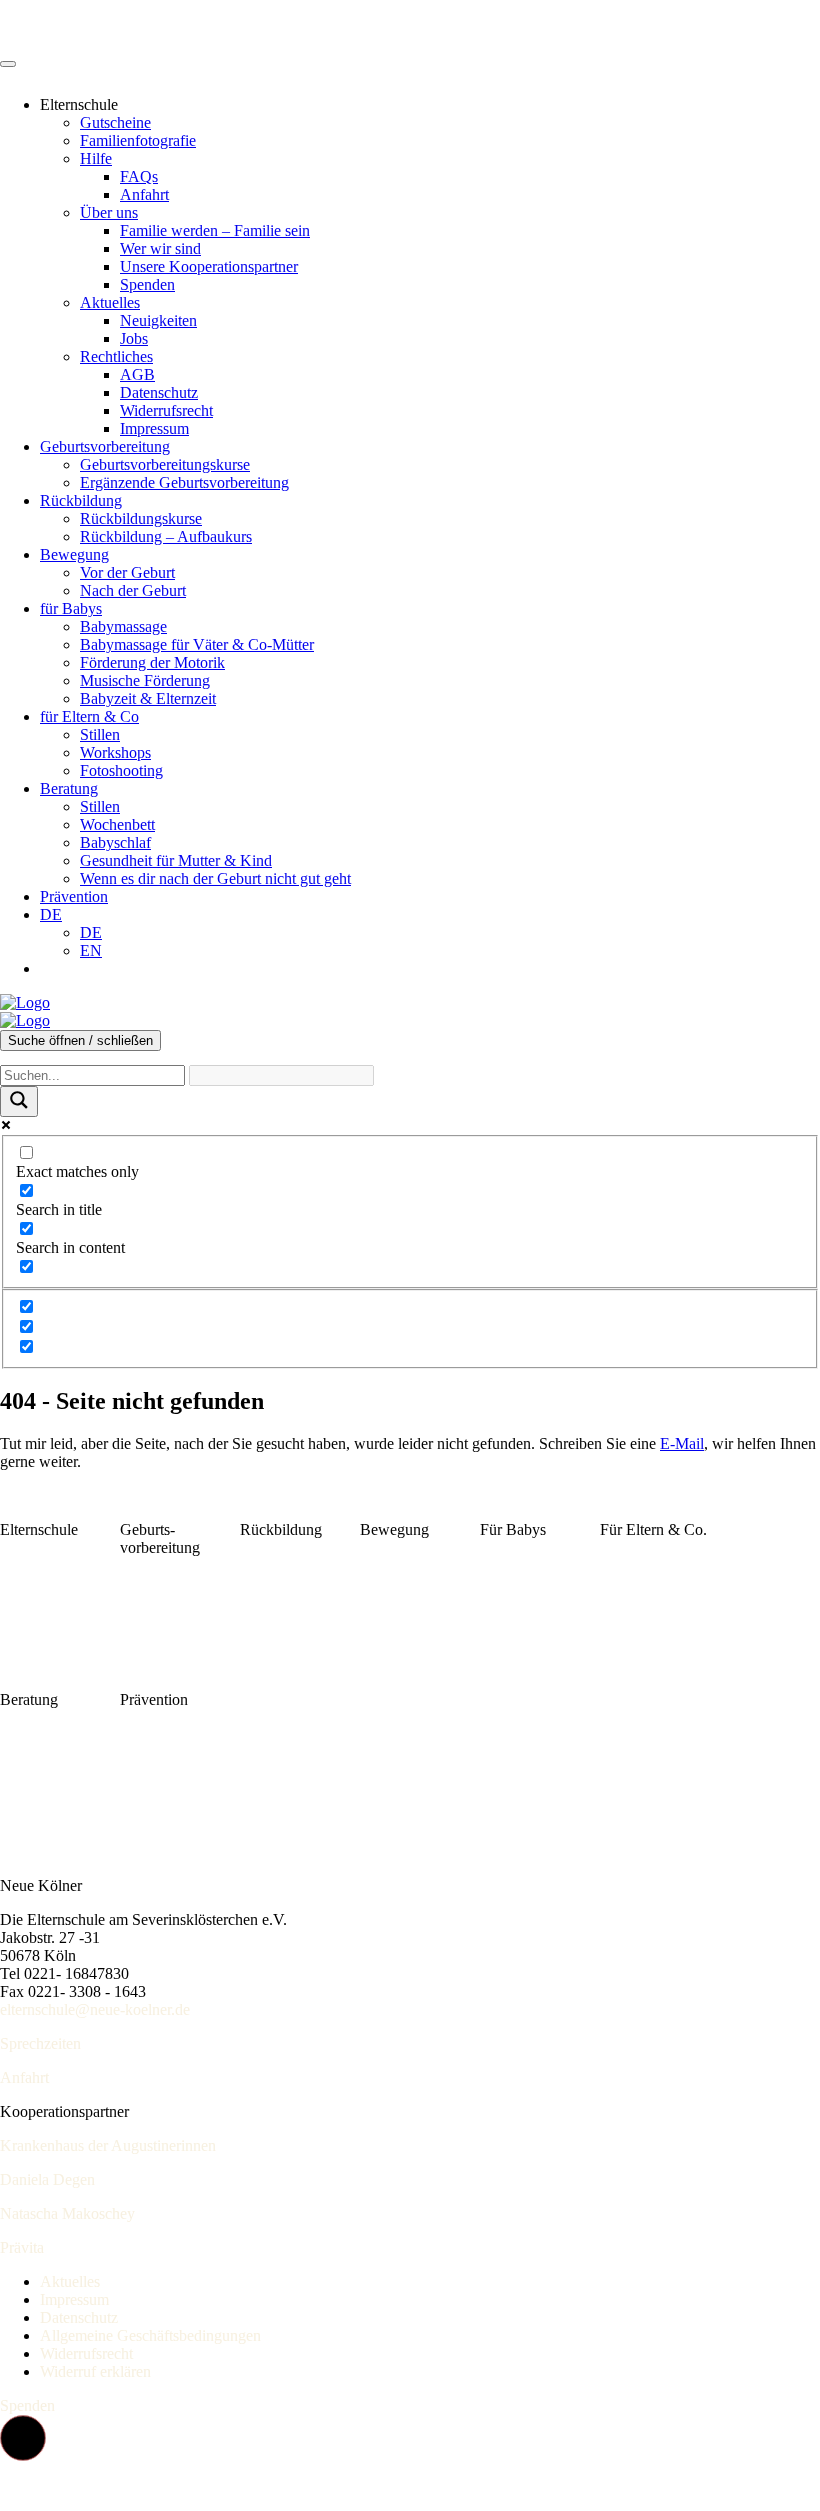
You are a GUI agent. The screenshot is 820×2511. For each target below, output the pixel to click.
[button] (23, 2438)
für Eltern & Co (89, 716)
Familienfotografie (138, 140)
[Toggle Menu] (8, 64)
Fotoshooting (121, 770)
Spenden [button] (27, 2405)
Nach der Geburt (133, 590)
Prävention (74, 896)
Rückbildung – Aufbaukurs (166, 536)
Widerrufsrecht (166, 410)
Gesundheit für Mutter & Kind (176, 860)
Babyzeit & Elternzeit (148, 698)
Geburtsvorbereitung (105, 446)
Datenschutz (159, 392)
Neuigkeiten (158, 320)
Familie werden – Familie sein (215, 230)
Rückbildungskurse (141, 518)
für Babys (71, 608)
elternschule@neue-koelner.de (95, 2009)
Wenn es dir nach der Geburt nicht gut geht (215, 878)
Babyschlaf (115, 842)
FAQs (139, 176)
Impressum (154, 428)
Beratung (69, 788)
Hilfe (96, 158)
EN (91, 950)
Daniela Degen (47, 2179)
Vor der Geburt (127, 572)
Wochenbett (117, 824)
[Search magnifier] (19, 1101)
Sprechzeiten (40, 2043)
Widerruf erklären (95, 2371)
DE (51, 914)
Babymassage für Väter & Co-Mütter (197, 644)
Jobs (134, 338)
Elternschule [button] (79, 104)
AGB (137, 374)
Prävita (22, 2247)
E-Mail (682, 1443)
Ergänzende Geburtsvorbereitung (184, 482)
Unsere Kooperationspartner (209, 266)
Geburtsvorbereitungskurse (165, 464)
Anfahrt (144, 194)
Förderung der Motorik (152, 662)
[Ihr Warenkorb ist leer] (60, 968)
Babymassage (123, 626)
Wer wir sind (160, 248)
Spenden (147, 284)
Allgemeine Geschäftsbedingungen (150, 2335)
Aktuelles (110, 302)
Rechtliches (116, 356)
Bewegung (74, 554)
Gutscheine (115, 122)
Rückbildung (81, 500)
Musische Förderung (145, 680)
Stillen (100, 734)
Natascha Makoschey (67, 2213)
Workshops (115, 752)
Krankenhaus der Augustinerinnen (108, 2145)
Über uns (109, 212)
